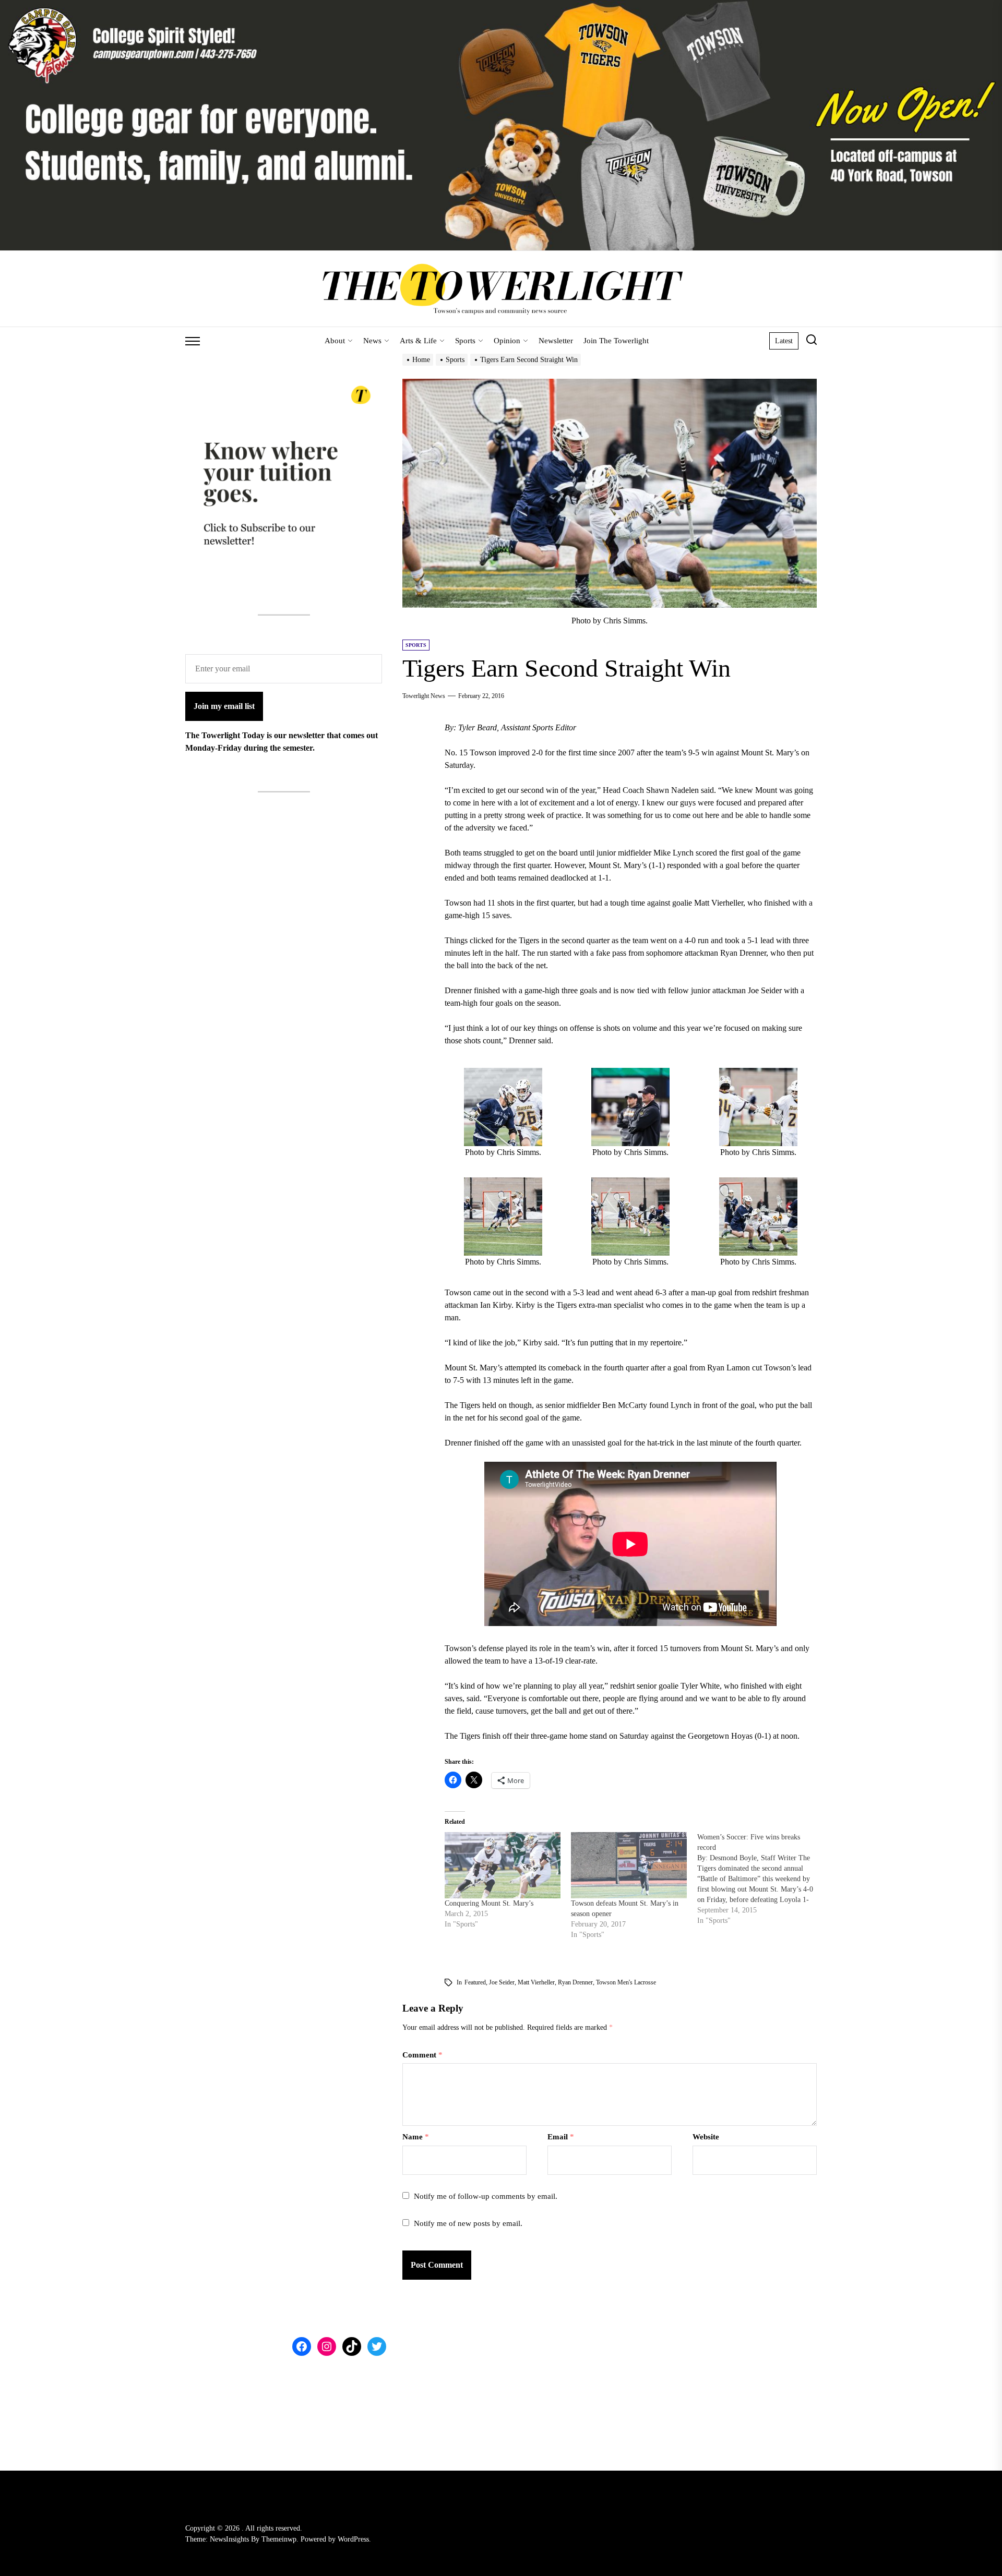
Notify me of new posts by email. (468, 2223)
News (372, 341)
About (335, 341)
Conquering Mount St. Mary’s (489, 1903)
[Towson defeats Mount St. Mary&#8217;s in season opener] (629, 1865)
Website (706, 2137)
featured (475, 1982)
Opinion (507, 341)
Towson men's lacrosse (626, 1982)
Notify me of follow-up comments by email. (486, 2196)
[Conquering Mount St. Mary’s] (503, 1865)
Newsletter (556, 341)
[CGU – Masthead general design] (501, 6)
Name (416, 2137)
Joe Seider (502, 1982)
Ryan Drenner (575, 1982)
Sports (465, 341)
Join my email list (224, 706)
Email (561, 2137)
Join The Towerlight (616, 341)
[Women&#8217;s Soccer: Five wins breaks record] (760, 1879)
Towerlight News (424, 696)
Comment (422, 2055)
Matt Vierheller (536, 1982)
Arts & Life (418, 341)
